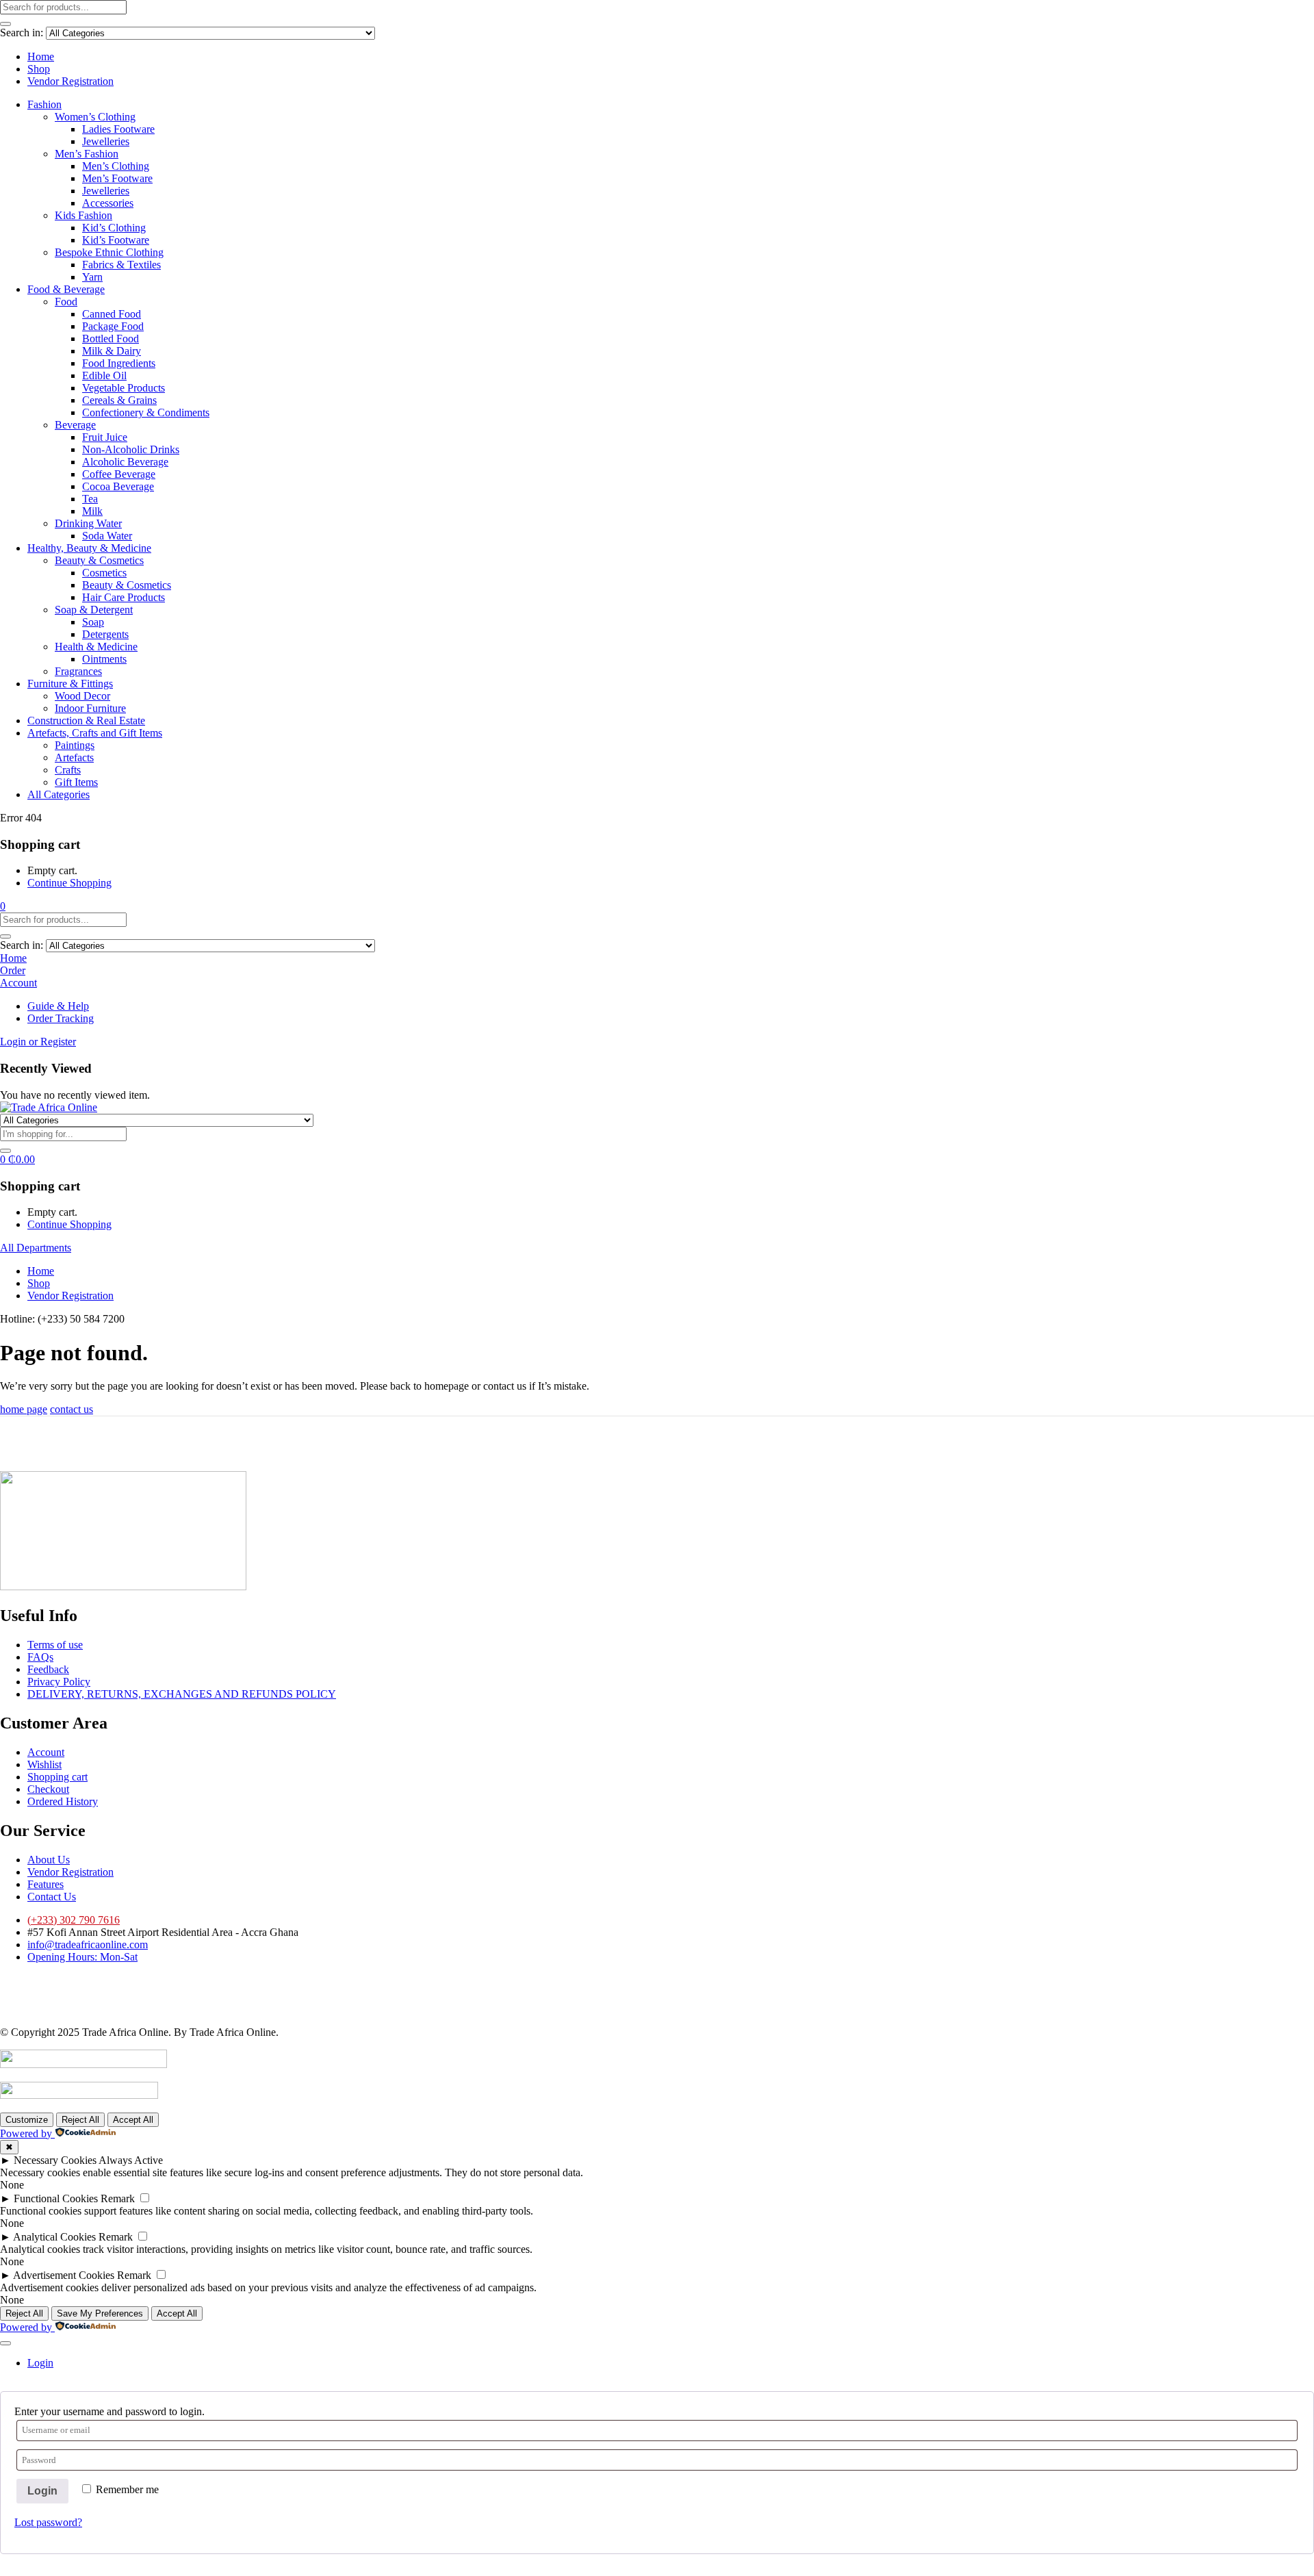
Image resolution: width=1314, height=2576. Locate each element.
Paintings (75, 745)
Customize (27, 2120)
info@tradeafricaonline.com (88, 1944)
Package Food (113, 326)
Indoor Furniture (90, 708)
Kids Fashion (83, 215)
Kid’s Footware (116, 240)
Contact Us (52, 1897)
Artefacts (74, 757)
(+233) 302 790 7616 (74, 1920)
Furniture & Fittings (70, 684)
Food (66, 302)
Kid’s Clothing (114, 228)
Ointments (104, 659)
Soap (93, 622)
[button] (3, 906)
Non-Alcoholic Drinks (131, 449)
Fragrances (78, 671)
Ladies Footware (118, 129)
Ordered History (63, 1801)
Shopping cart (57, 1777)
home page (24, 1409)
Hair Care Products (124, 597)
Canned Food (112, 314)
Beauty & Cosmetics (99, 560)
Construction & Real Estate (86, 720)
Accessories (108, 203)
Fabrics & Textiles (121, 265)
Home (41, 56)
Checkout (48, 1789)
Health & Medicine (96, 647)
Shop (39, 69)
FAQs (40, 1657)
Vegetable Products (124, 388)
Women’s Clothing (95, 117)
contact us (72, 1409)
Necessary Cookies (55, 2160)
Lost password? (48, 2522)
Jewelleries (106, 141)
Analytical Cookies (54, 2237)
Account (46, 1752)
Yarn (92, 277)
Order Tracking (61, 1018)
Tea (90, 499)
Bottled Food (111, 339)
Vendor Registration (70, 81)
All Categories (59, 794)
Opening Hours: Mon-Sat (82, 1957)
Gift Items (76, 782)
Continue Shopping (69, 883)
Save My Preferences (100, 2313)
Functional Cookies (56, 2198)
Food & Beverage (66, 289)
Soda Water (107, 536)
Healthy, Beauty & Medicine (89, 548)
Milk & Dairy (112, 351)
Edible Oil (104, 375)
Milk (92, 511)
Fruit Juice (105, 437)
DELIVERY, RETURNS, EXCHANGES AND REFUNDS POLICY (182, 1694)
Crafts (68, 770)
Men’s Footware (117, 178)
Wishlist (44, 1764)
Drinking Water (88, 523)
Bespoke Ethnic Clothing (109, 252)
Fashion (44, 104)
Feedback (48, 1669)
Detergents (105, 634)
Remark (118, 2198)
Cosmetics (104, 573)
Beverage (75, 425)
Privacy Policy (59, 1682)
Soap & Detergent (94, 610)
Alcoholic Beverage (125, 462)
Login (42, 2491)
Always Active (131, 2160)
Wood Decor (82, 696)
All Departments (36, 1248)
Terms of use (55, 1645)
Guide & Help (58, 1006)
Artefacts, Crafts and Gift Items (95, 733)
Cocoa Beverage (118, 486)
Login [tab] (40, 2363)
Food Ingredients (119, 363)
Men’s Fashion (87, 154)
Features (46, 1884)
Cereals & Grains (119, 400)
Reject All (80, 2120)
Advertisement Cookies (64, 2275)
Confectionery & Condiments (146, 412)
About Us (49, 1860)
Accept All (133, 2120)
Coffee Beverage (119, 474)
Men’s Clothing (116, 166)
